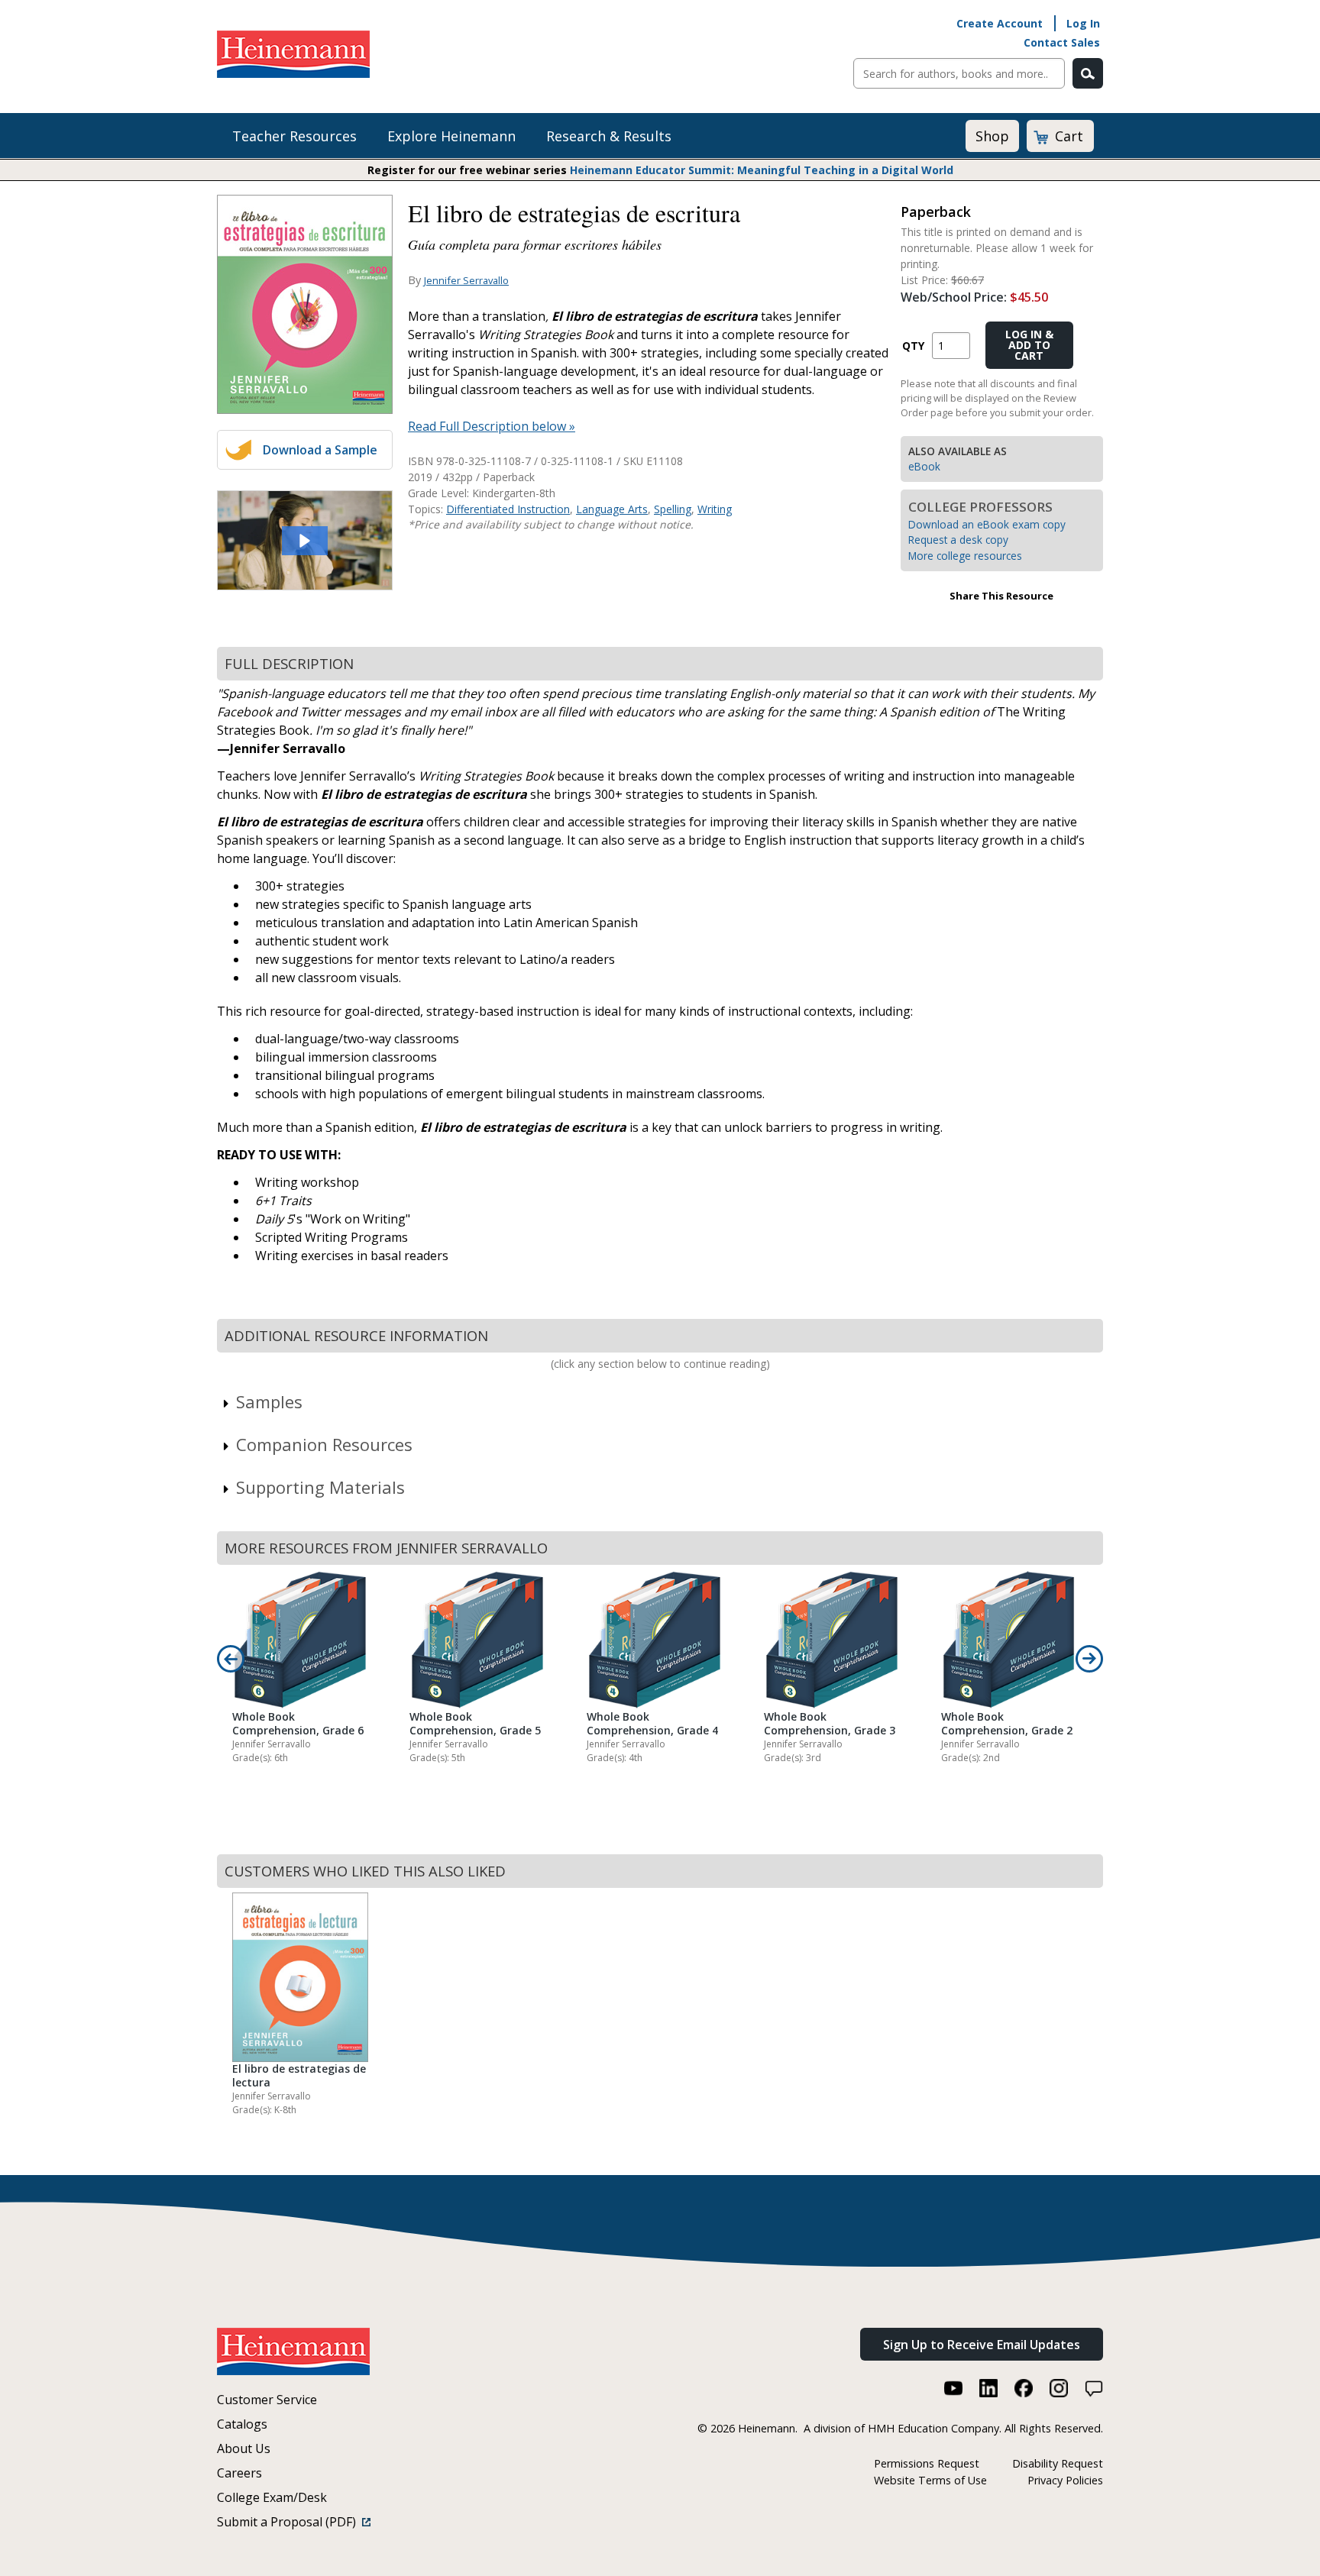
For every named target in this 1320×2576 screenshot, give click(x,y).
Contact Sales (1062, 42)
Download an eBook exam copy (987, 524)
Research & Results (609, 136)
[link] (305, 540)
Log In (1083, 23)
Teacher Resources (294, 136)
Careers (239, 2473)
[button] (305, 541)
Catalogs (242, 2424)
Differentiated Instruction (508, 509)
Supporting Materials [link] (320, 1487)
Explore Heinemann (451, 136)
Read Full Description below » (492, 426)
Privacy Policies (1065, 2480)
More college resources (965, 556)
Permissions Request (927, 2463)
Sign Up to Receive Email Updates (982, 2345)
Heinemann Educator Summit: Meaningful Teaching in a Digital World (762, 170)
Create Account (1000, 23)
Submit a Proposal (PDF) (290, 2522)
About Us (244, 2448)
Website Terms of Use (930, 2480)
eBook (924, 466)
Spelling (673, 509)
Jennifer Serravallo (466, 280)
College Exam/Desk (272, 2497)
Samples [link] (269, 1401)
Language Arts (612, 509)
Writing (715, 509)
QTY (913, 346)
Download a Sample (320, 450)
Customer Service (267, 2400)
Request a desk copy (958, 540)
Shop (992, 136)
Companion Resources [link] (324, 1444)
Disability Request (1058, 2463)
